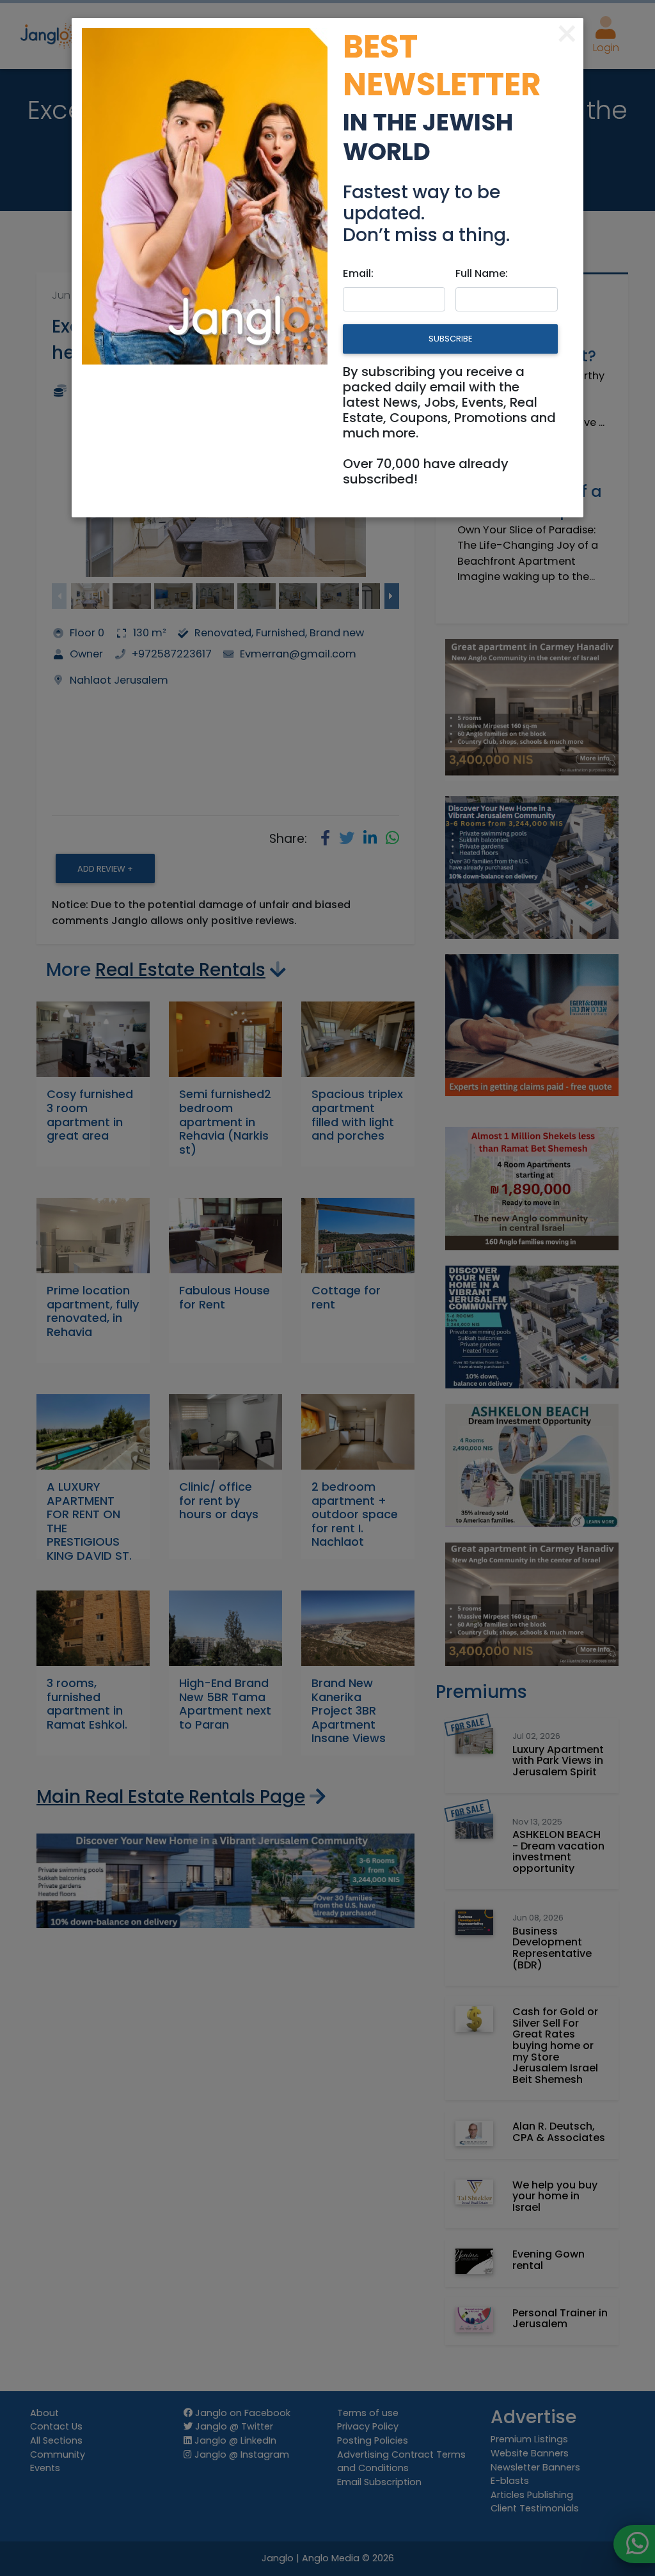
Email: (358, 273)
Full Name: (482, 273)
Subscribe (450, 339)
